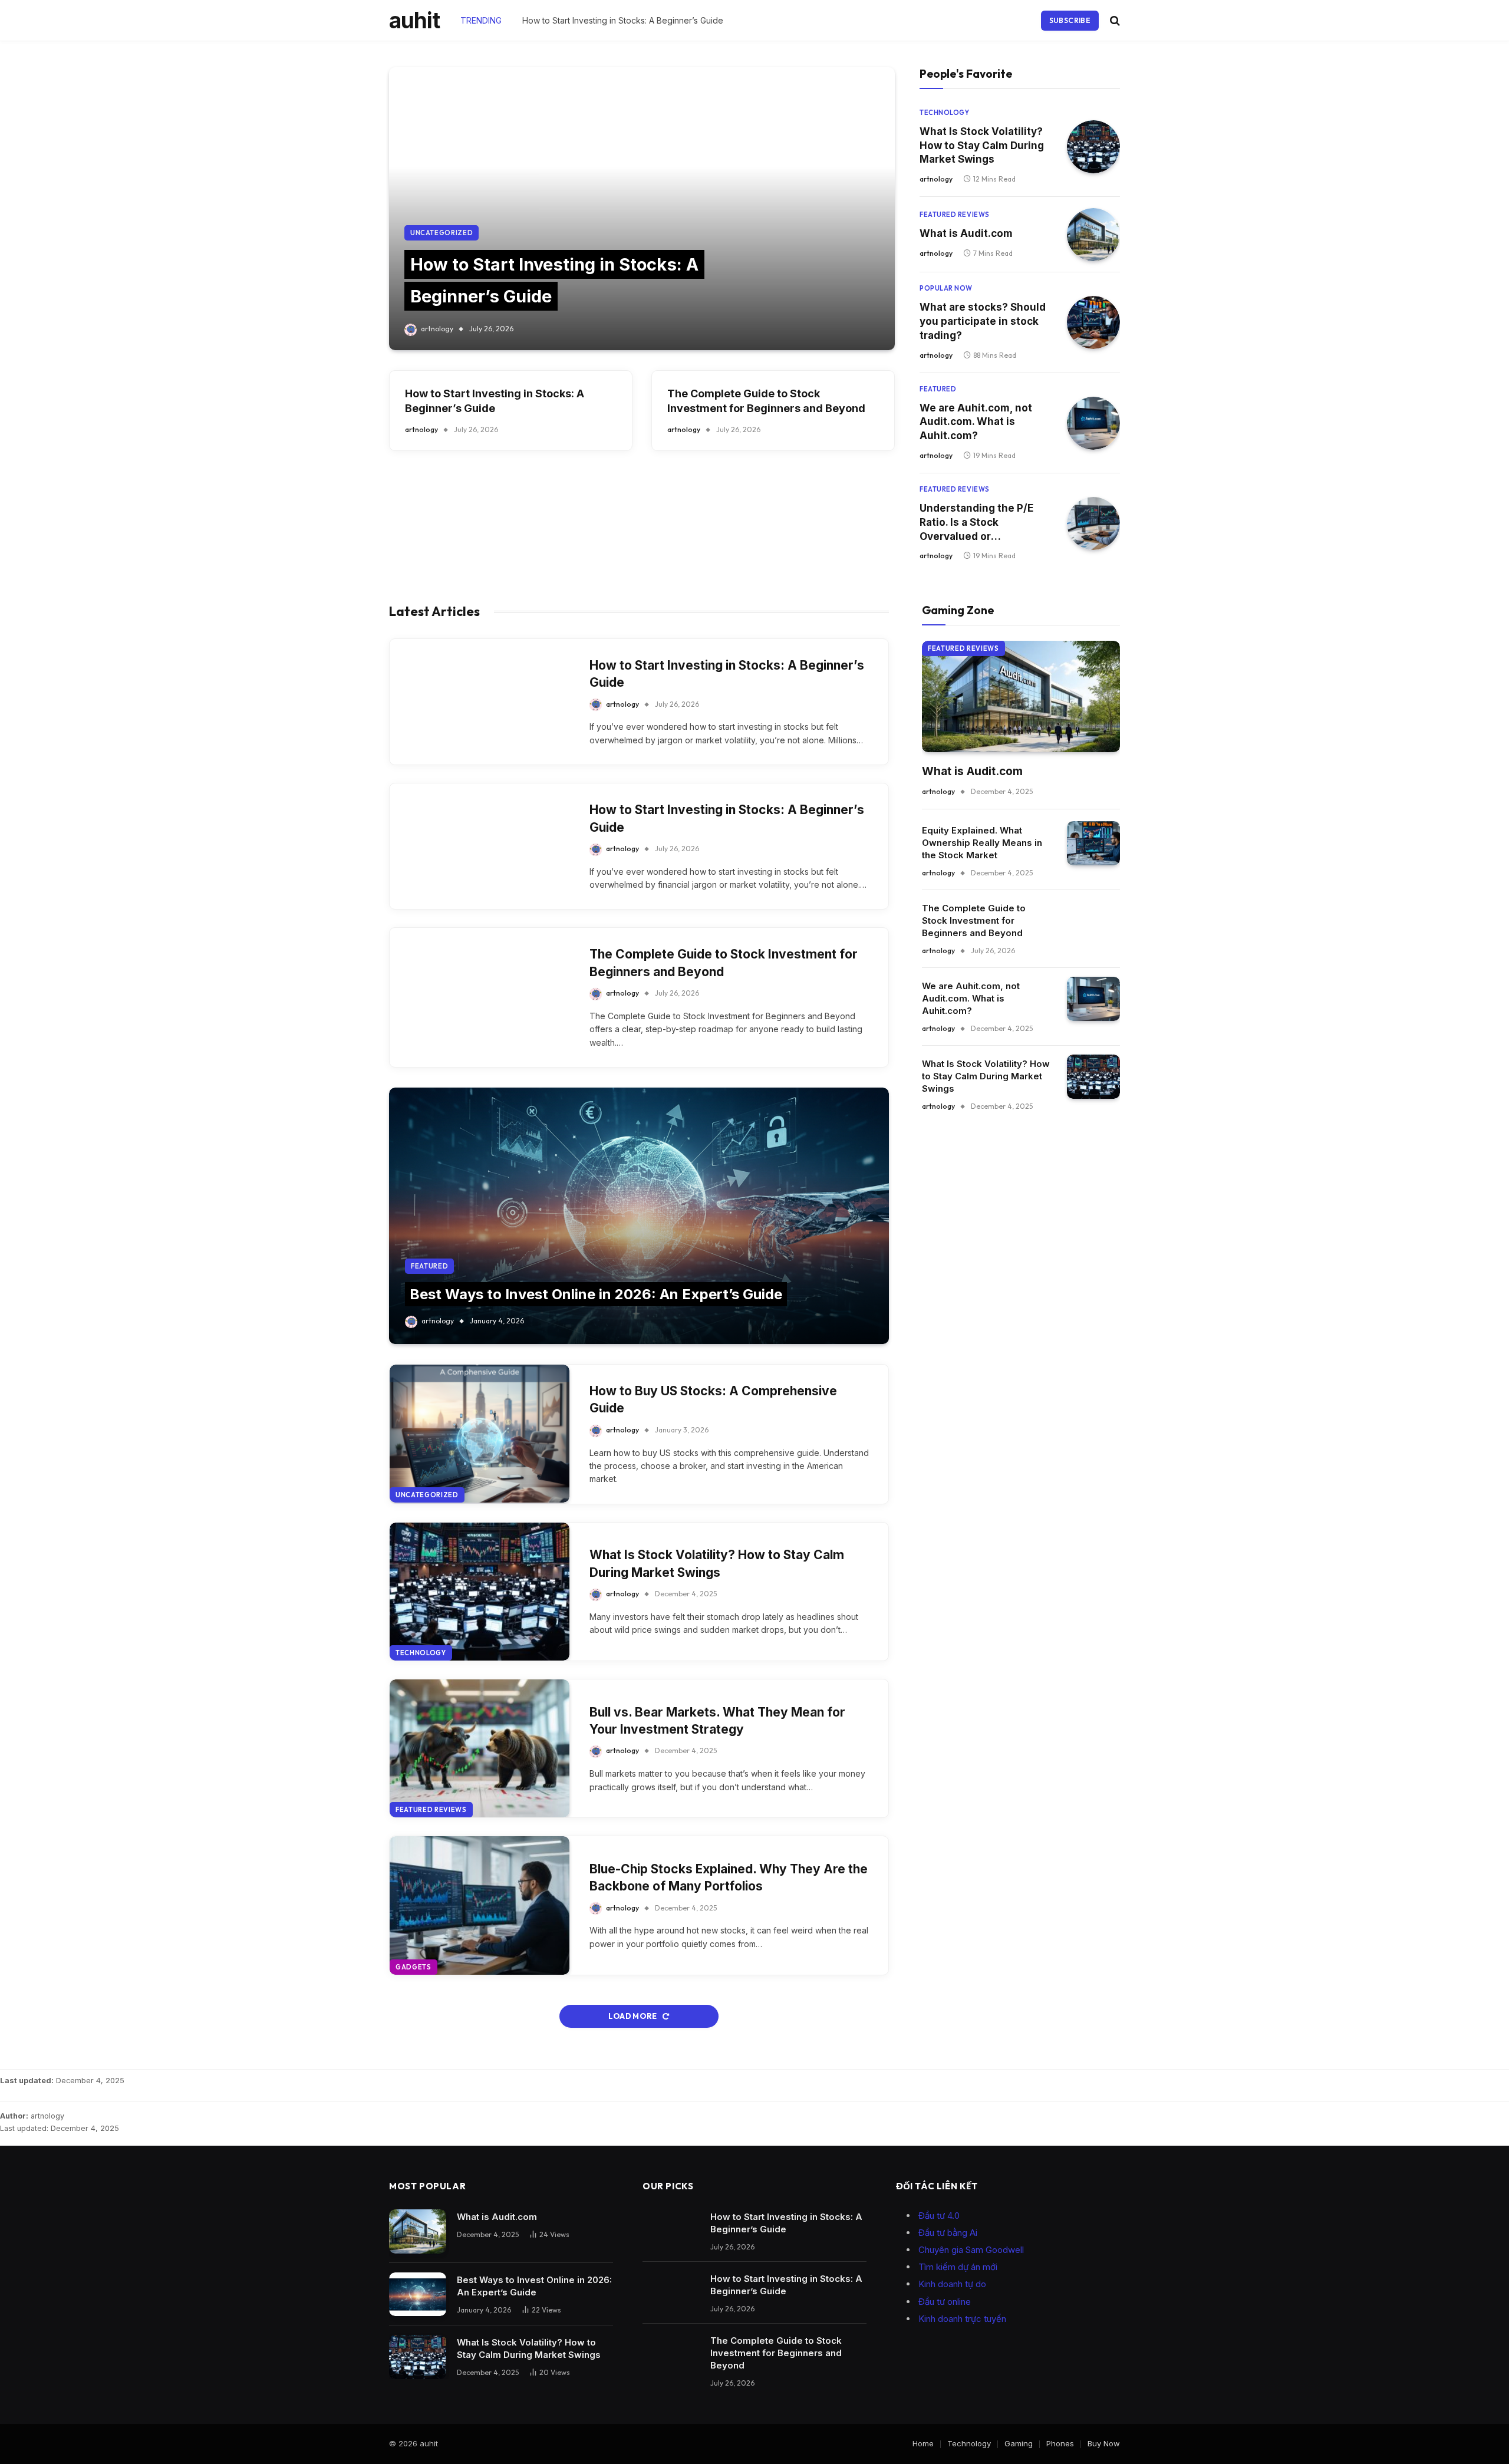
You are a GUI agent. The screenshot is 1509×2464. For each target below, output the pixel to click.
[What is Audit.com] (1093, 235)
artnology (437, 329)
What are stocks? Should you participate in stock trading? (983, 321)
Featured (938, 389)
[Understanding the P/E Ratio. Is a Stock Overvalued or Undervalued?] (1093, 523)
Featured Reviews (955, 215)
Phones (1060, 2443)
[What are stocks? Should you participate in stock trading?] (1093, 322)
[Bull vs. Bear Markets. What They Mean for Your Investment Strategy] (480, 1748)
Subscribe (1070, 20)
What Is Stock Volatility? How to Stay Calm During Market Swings (982, 146)
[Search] (1114, 20)
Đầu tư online (945, 2302)
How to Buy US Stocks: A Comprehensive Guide (713, 1399)
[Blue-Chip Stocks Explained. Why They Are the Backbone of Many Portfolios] (480, 1905)
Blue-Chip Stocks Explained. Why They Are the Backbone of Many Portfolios (729, 1877)
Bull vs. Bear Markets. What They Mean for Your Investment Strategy (717, 1721)
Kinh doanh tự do (952, 2284)
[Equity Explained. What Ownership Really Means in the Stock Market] (1093, 843)
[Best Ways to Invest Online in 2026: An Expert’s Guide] (639, 1216)
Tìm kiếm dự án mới (958, 2267)
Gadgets (414, 1967)
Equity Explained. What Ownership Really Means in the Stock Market (982, 843)
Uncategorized (442, 233)
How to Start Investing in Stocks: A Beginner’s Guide (623, 20)
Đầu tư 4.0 (939, 2216)
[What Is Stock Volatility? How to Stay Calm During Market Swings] (1093, 147)
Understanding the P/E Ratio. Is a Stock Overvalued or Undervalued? (976, 523)
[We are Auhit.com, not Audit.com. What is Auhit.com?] (1093, 423)
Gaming (1019, 2443)
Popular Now (946, 288)
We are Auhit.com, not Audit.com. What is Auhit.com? (976, 422)
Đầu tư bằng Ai (948, 2233)
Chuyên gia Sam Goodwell (971, 2250)
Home (923, 2443)
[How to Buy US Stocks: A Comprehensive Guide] (480, 1434)
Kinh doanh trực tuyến (962, 2319)
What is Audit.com (966, 233)
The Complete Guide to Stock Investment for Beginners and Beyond (766, 401)
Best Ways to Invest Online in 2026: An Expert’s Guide (596, 1294)
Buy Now (1104, 2443)
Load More (633, 2016)
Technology (945, 113)
